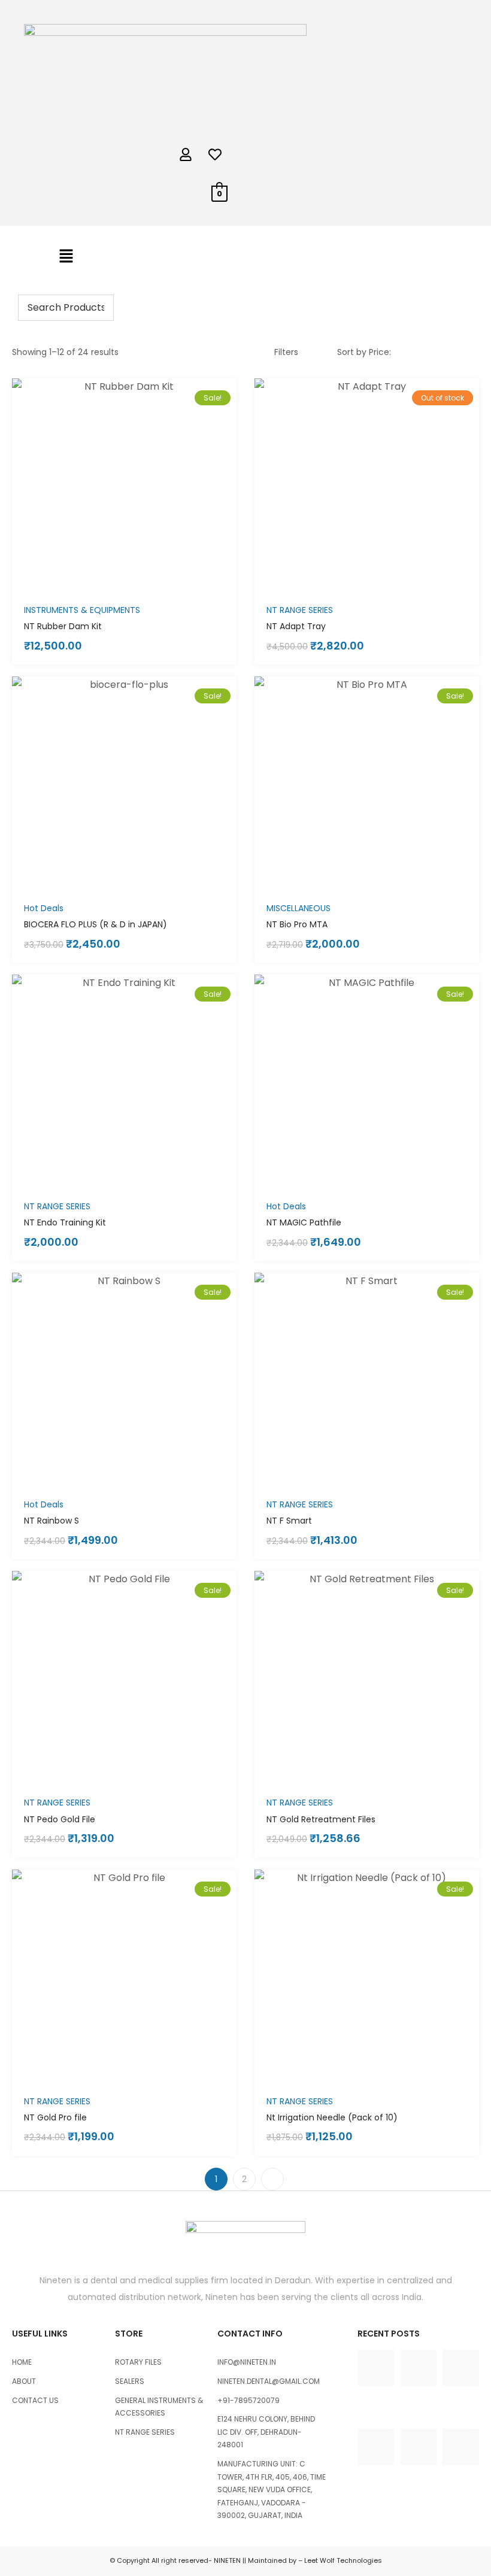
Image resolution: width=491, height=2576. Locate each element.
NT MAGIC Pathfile (304, 1222)
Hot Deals (44, 908)
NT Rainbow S (51, 1521)
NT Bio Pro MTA (297, 924)
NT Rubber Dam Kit (63, 626)
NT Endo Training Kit (65, 1222)
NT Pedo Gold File (60, 1819)
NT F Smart (289, 1521)
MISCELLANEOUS (298, 908)
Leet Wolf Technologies (343, 2560)
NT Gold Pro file (55, 2117)
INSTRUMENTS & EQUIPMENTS (82, 610)
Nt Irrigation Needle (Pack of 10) (332, 2117)
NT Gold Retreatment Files (321, 1819)
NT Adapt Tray (296, 626)
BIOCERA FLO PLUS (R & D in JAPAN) (96, 924)
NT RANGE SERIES (300, 610)
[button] (66, 257)
